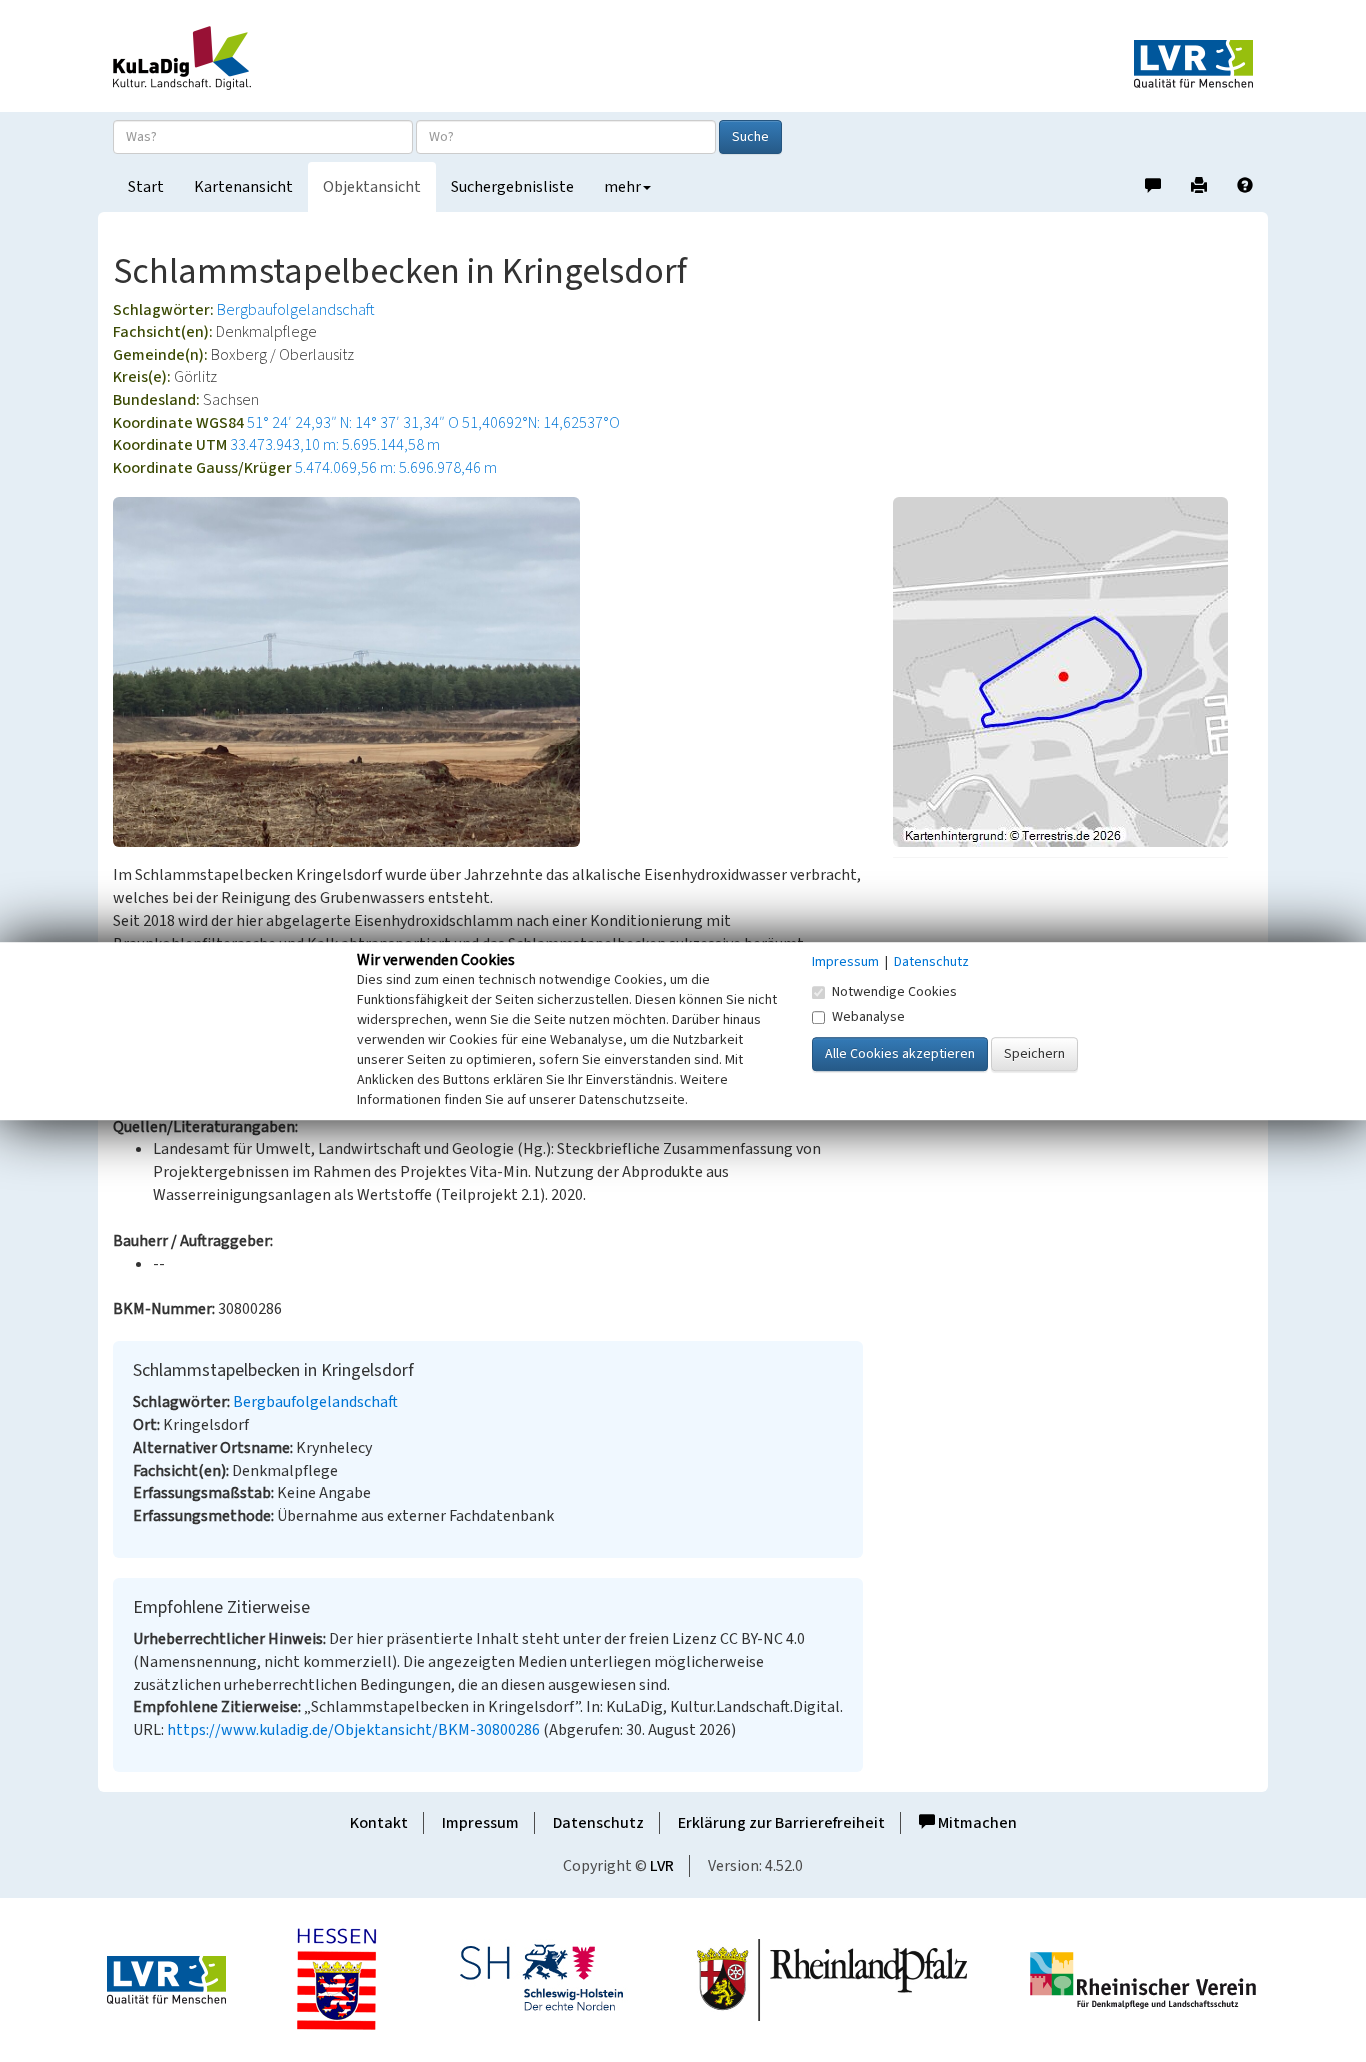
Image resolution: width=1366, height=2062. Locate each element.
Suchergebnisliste (512, 187)
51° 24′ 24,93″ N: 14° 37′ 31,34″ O (353, 423)
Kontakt (379, 1823)
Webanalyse (868, 1017)
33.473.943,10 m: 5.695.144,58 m (335, 445)
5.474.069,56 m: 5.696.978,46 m (396, 468)
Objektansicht (372, 187)
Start (146, 187)
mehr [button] (622, 187)
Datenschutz (598, 1823)
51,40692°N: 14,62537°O (541, 423)
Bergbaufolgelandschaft (296, 310)
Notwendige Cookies (894, 992)
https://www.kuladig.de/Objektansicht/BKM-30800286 (353, 1730)
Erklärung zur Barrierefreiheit (781, 1823)
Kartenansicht (243, 187)
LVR (662, 1866)
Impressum (480, 1823)
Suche (750, 137)
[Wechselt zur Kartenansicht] (1073, 672)
